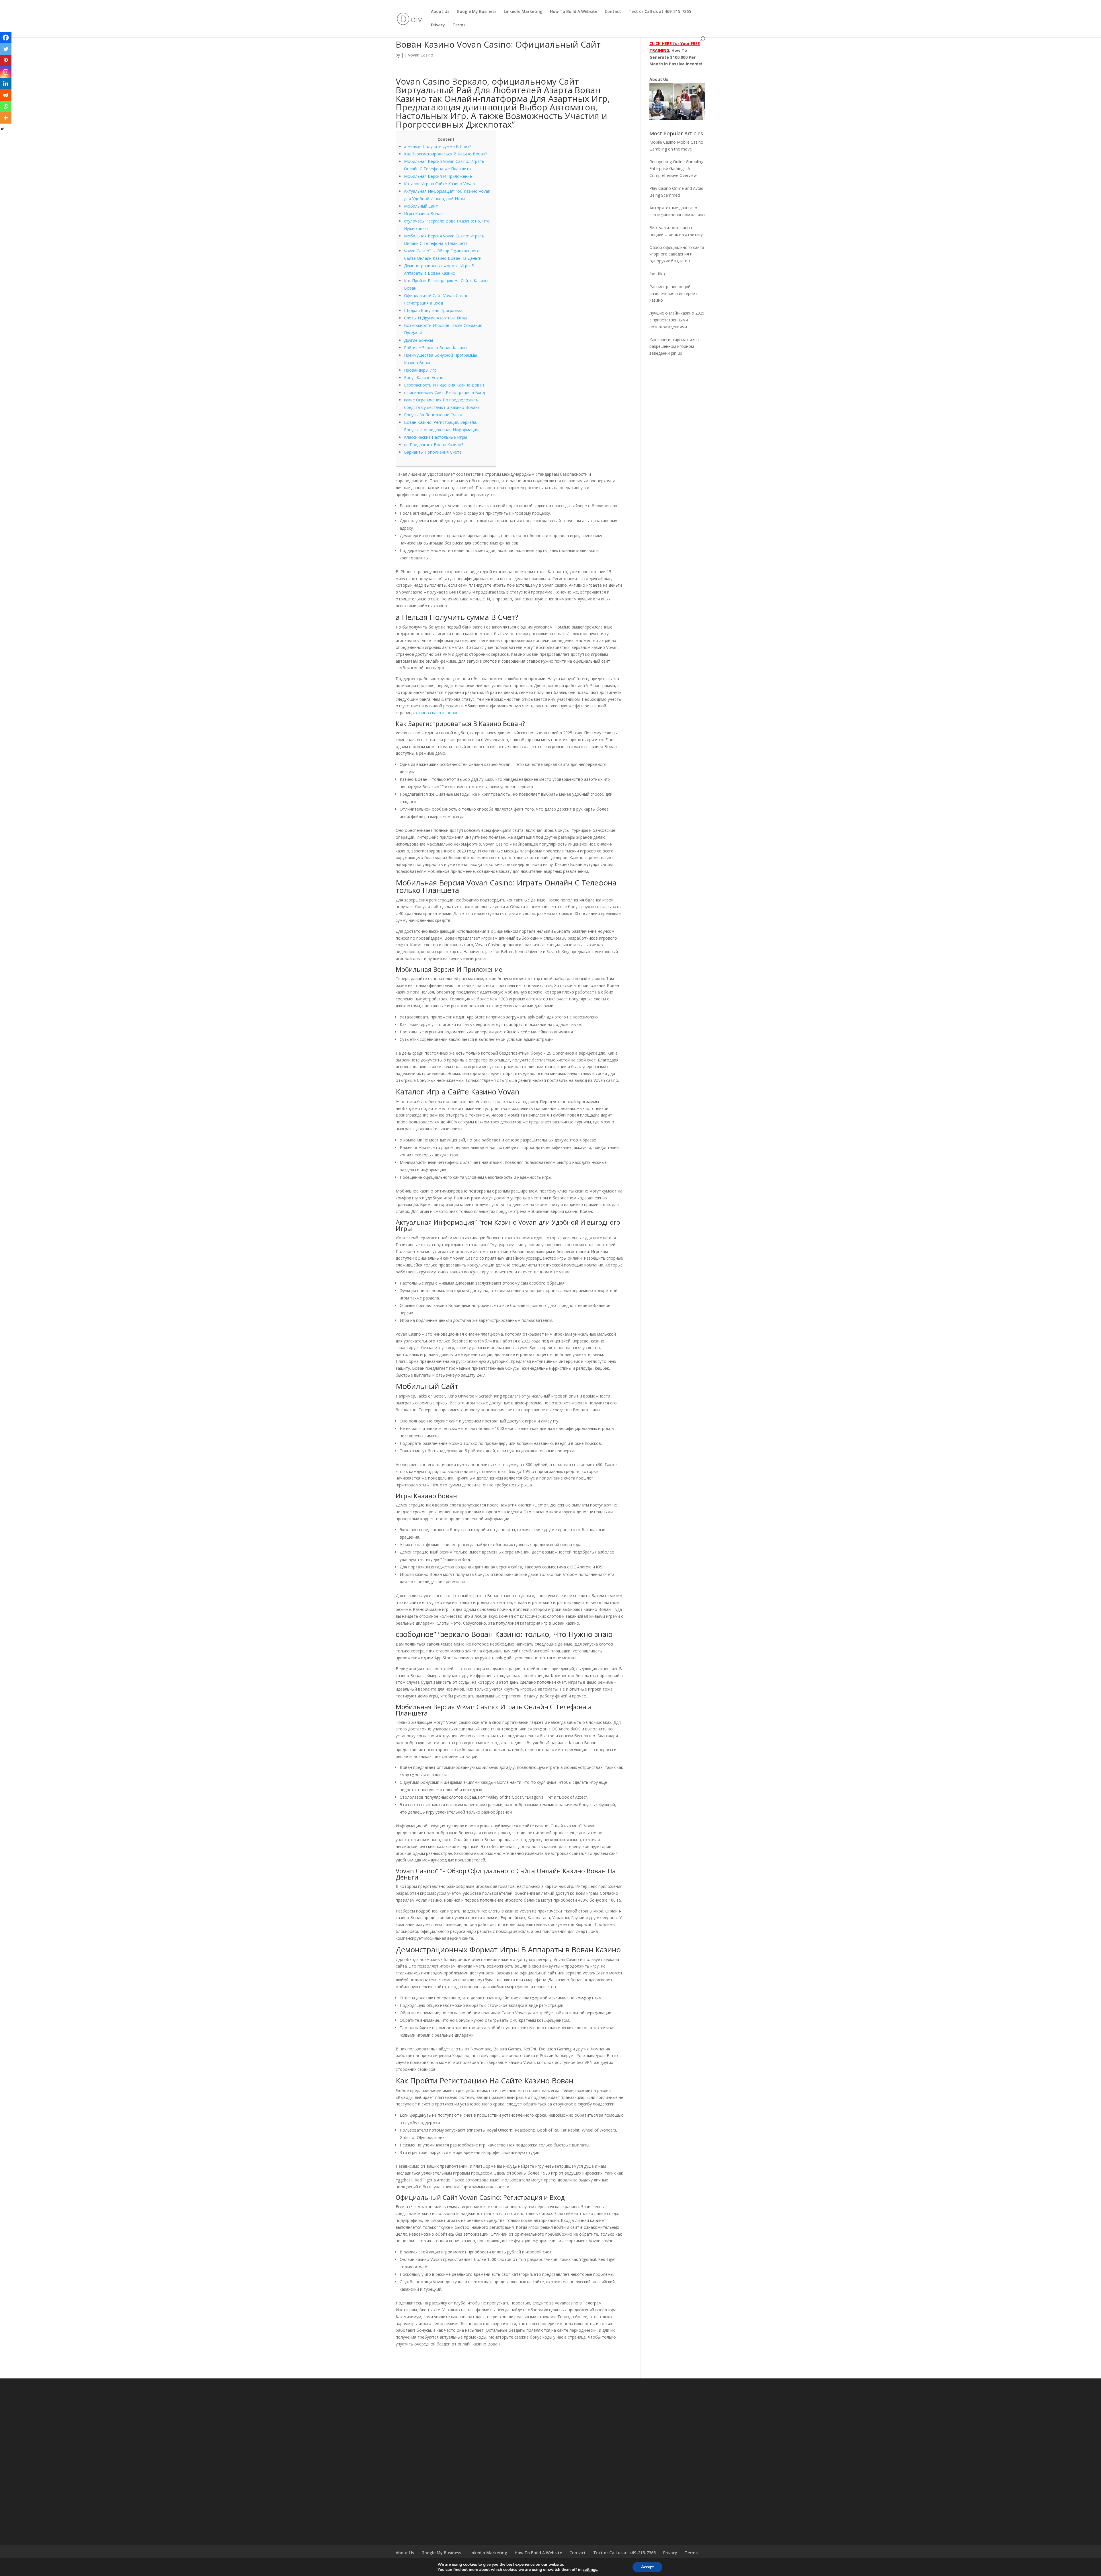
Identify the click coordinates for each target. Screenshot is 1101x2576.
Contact (613, 12)
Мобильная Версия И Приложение (438, 176)
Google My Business (477, 12)
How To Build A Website (574, 12)
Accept (647, 2567)
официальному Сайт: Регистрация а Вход (444, 392)
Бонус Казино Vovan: (424, 377)
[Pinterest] (6, 61)
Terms (459, 25)
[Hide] (2, 129)
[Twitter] (6, 49)
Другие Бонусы (418, 340)
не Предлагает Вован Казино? (434, 445)
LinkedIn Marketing (523, 12)
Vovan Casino (421, 55)
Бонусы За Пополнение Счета (433, 415)
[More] (6, 118)
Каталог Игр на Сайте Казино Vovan (439, 184)
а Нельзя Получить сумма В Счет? (438, 146)
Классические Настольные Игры (436, 437)
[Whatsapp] (6, 106)
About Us (440, 12)
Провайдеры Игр (420, 370)
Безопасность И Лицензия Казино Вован (444, 385)
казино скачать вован (437, 713)
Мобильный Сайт (421, 206)
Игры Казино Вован (423, 213)
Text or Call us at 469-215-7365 (660, 12)
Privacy (438, 25)
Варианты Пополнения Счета (433, 452)
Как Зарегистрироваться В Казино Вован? (445, 154)
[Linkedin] (6, 83)
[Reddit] (6, 95)
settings (590, 2570)
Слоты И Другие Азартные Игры (435, 318)
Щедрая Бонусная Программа (433, 310)
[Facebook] (6, 38)
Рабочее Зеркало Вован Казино (435, 348)
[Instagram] (6, 72)
